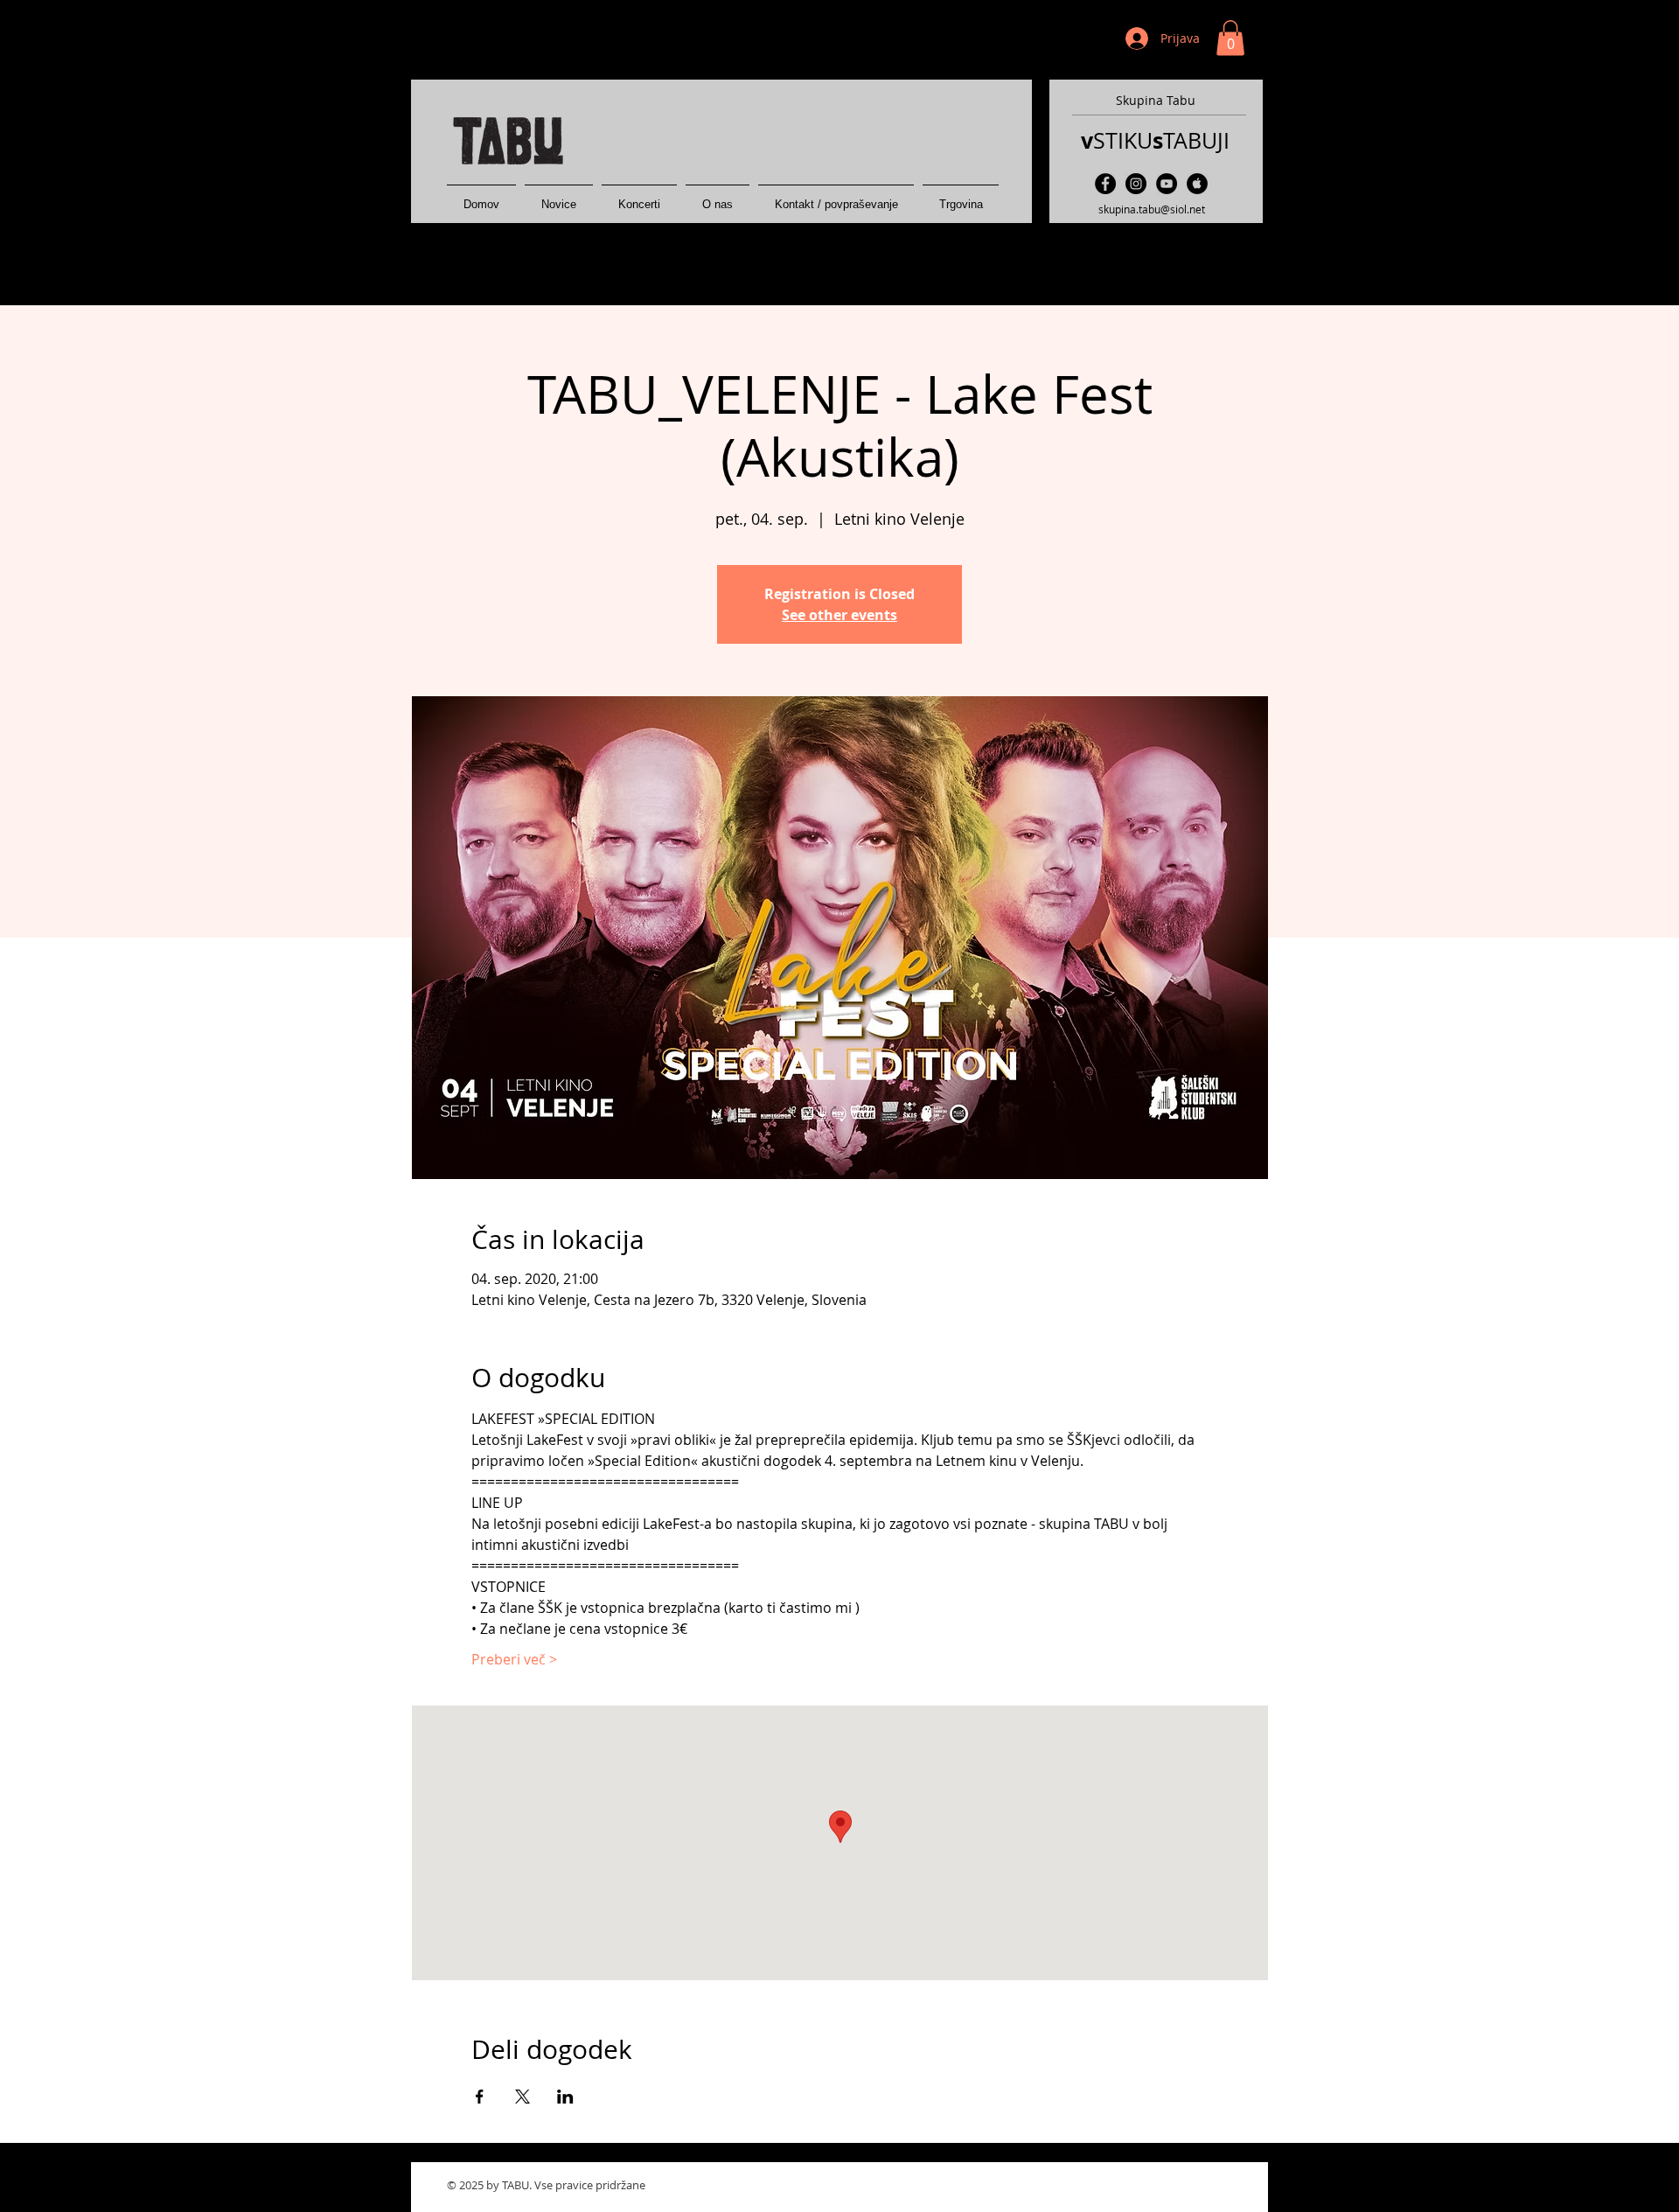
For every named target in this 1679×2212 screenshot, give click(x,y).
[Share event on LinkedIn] (565, 2097)
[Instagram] (1136, 184)
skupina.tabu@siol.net (1152, 209)
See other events (839, 615)
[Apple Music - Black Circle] (1197, 184)
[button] (1230, 38)
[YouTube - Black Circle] (1167, 184)
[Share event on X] (523, 2097)
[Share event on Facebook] (480, 2097)
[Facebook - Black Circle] (1105, 184)
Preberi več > (514, 1659)
